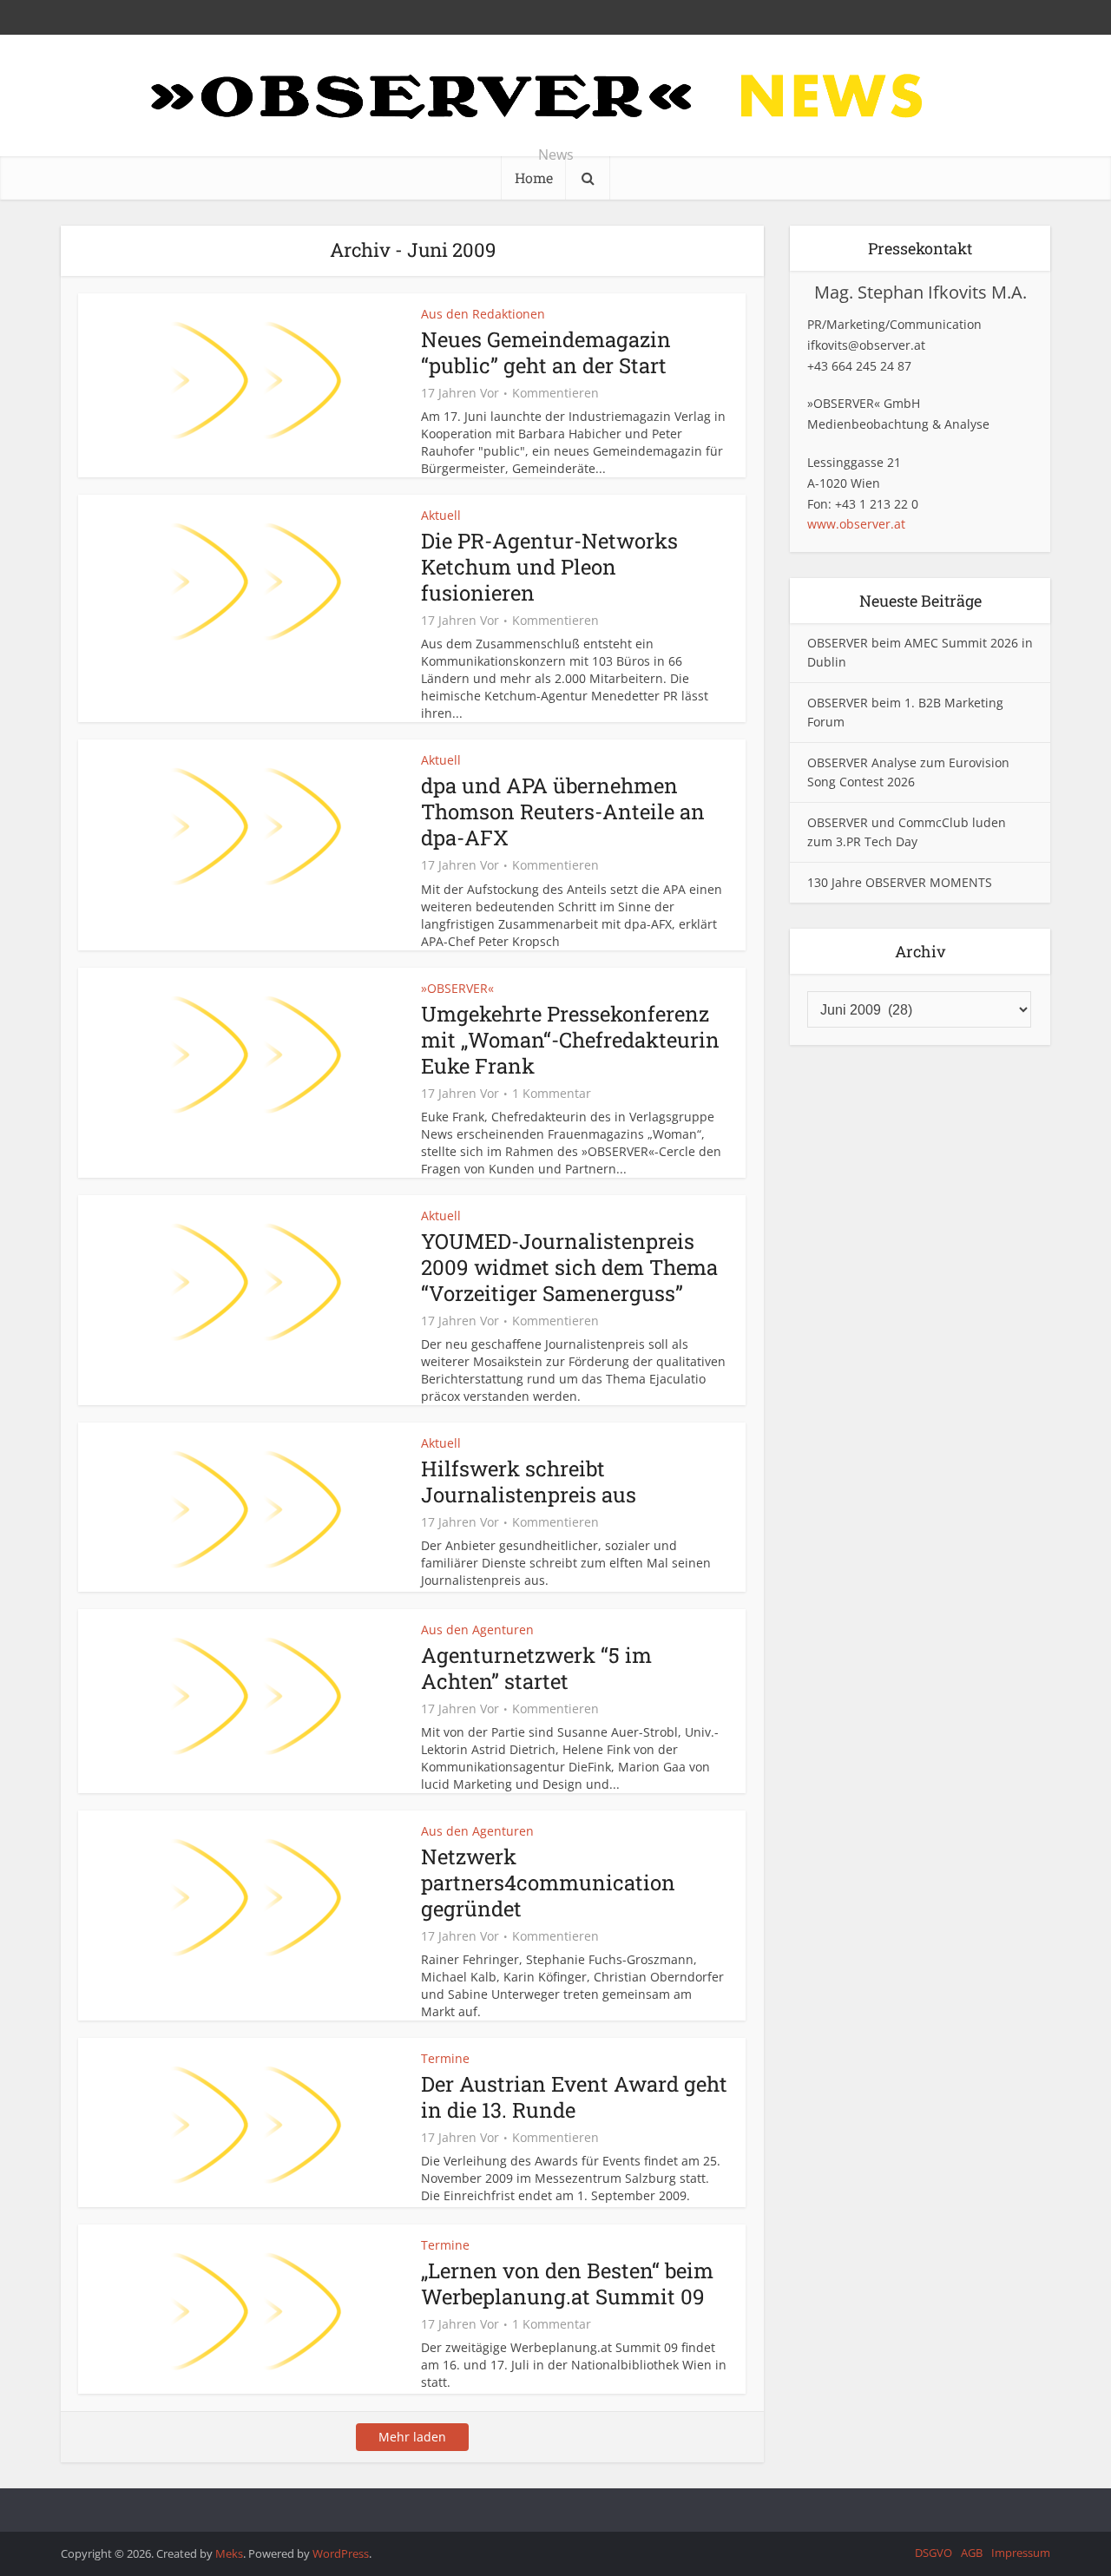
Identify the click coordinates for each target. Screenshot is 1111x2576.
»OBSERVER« (457, 988)
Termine (445, 2058)
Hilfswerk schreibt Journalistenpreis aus (529, 1482)
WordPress (341, 2553)
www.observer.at (856, 524)
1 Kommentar (552, 1094)
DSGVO (934, 2553)
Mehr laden (412, 2437)
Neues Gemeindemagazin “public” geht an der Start (546, 352)
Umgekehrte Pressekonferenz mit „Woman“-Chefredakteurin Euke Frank (570, 1040)
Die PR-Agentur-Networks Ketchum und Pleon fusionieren (549, 567)
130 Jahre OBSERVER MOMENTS (900, 882)
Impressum (1021, 2553)
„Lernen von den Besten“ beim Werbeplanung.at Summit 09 (567, 2284)
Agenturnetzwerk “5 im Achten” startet (536, 1668)
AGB (972, 2553)
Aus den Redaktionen (483, 314)
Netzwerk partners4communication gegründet (548, 1883)
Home (534, 177)
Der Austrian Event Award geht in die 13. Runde (574, 2097)
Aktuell (441, 515)
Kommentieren (555, 393)
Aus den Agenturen (477, 1630)
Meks (229, 2553)
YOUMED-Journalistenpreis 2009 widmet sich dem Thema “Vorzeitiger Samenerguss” (569, 1267)
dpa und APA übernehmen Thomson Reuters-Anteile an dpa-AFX (563, 812)
